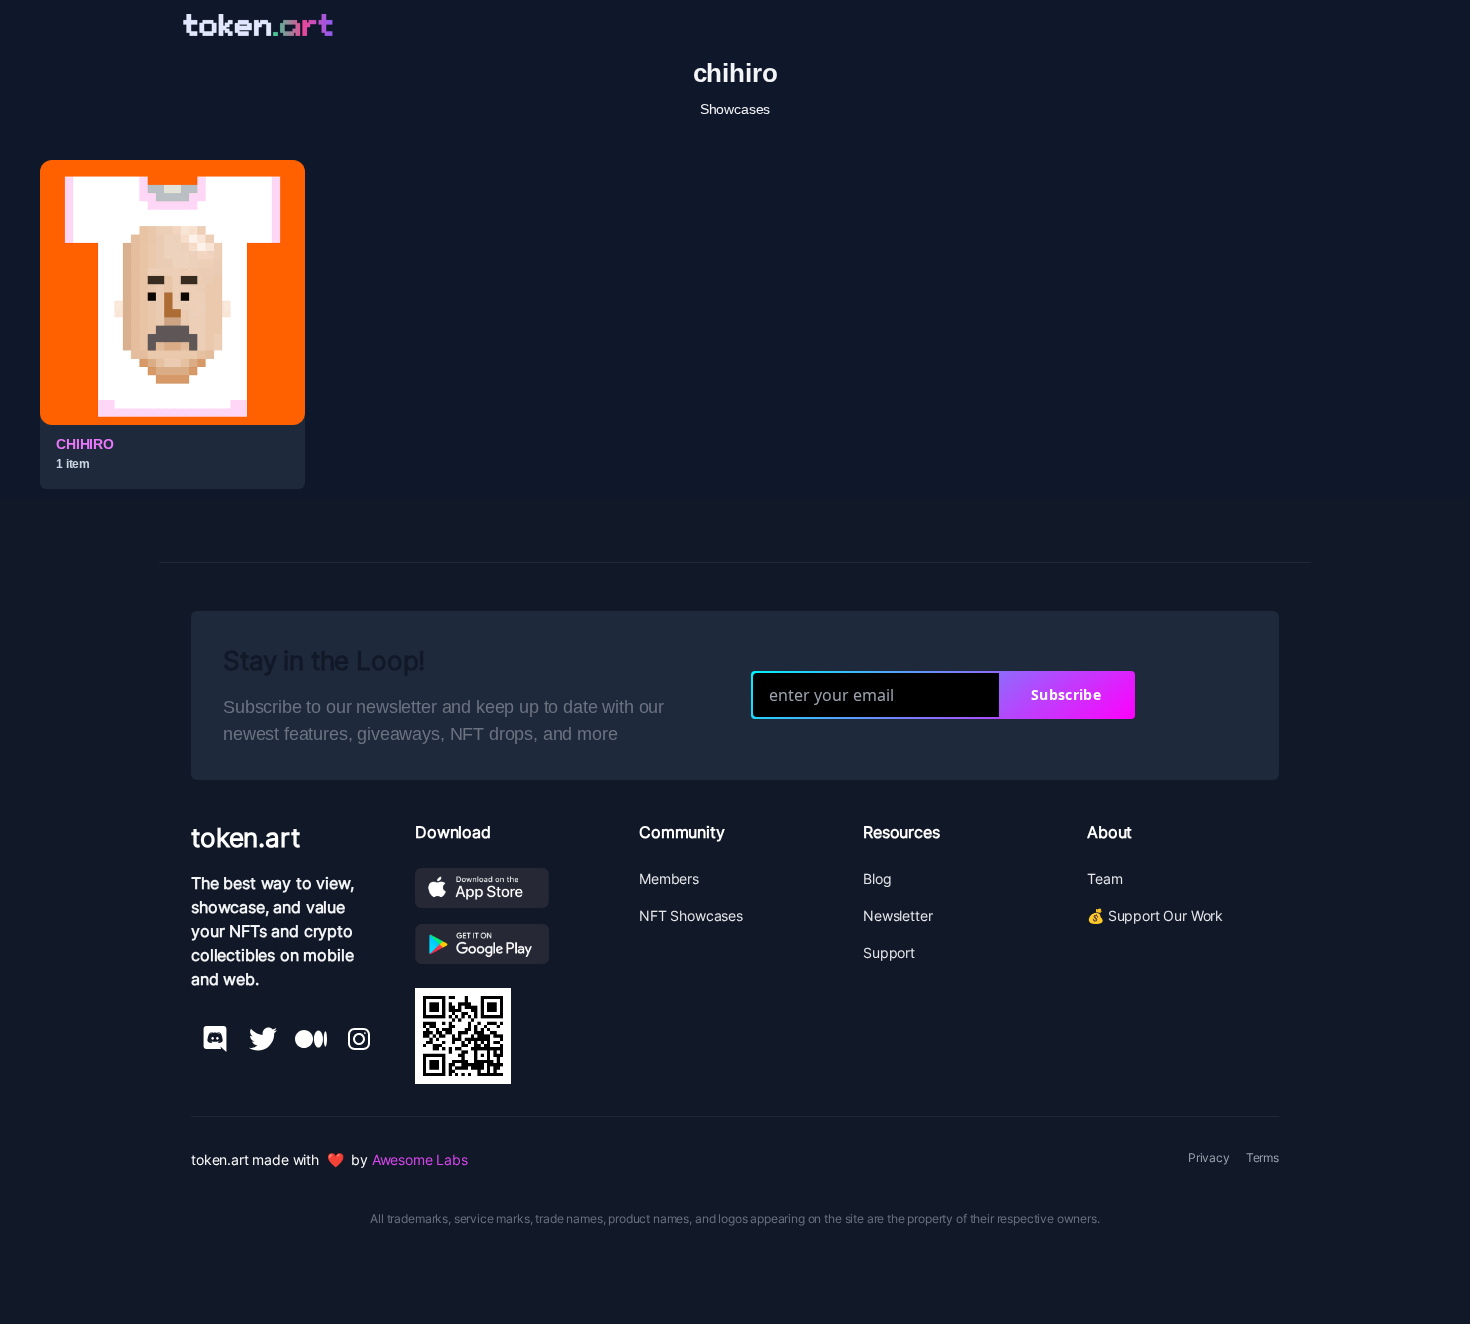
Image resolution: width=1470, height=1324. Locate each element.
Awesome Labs (420, 1159)
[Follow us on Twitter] (263, 1039)
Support (889, 952)
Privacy (1209, 1157)
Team (1104, 878)
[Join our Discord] (215, 1039)
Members (669, 878)
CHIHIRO (85, 444)
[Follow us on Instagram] (359, 1039)
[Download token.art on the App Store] (511, 888)
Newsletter (897, 915)
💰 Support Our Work (1155, 915)
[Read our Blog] (311, 1039)
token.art (245, 837)
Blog (877, 878)
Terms (1262, 1157)
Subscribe (1066, 694)
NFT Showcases (691, 915)
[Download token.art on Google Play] (511, 944)
